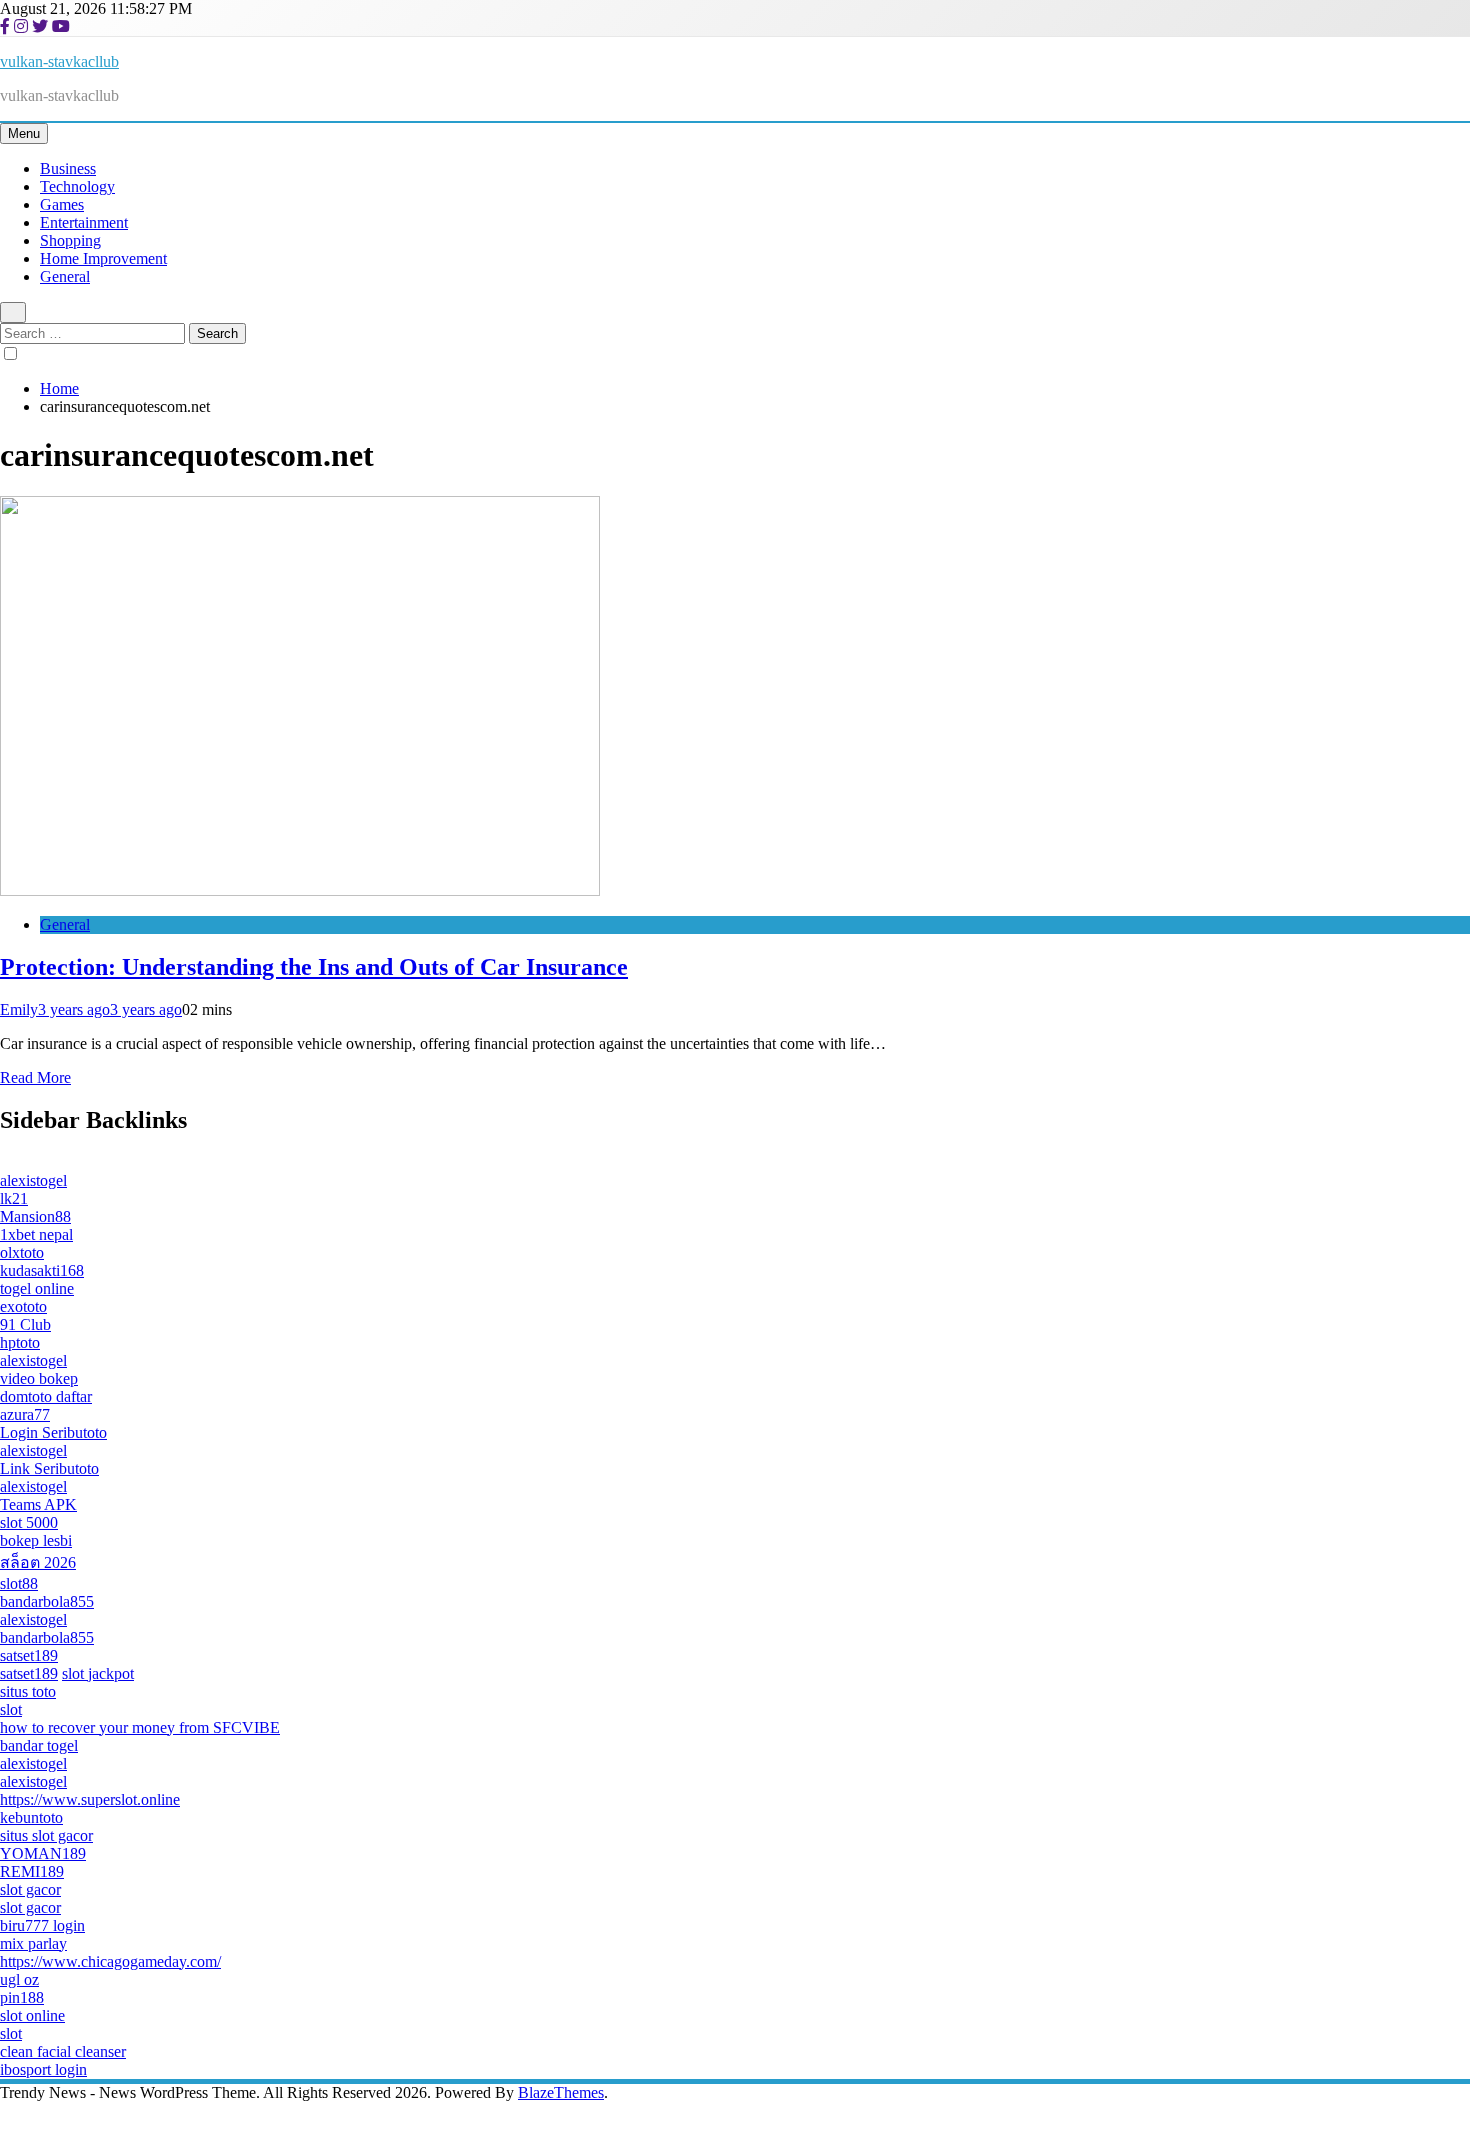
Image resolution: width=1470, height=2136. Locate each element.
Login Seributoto (53, 1432)
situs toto (28, 1691)
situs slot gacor (46, 1835)
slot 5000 (29, 1522)
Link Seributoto (49, 1468)
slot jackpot (98, 1673)
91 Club (25, 1324)
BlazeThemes (561, 2092)
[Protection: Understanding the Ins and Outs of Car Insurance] (300, 890)
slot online (32, 2015)
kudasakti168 (42, 1270)
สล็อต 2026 (38, 1562)
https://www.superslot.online (90, 1799)
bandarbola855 (47, 1601)
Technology (77, 186)
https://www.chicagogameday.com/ (110, 1961)
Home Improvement (103, 258)
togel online (37, 1288)
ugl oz (19, 1979)
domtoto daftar (46, 1396)
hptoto (20, 1342)
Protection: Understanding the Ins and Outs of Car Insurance (314, 967)
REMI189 (32, 1871)
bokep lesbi (36, 1540)
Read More (35, 1077)
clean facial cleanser (63, 2051)
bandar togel (39, 1745)
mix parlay (33, 1943)
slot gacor (30, 1889)
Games (62, 204)
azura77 (25, 1414)
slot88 (19, 1583)
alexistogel (33, 1180)
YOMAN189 (43, 1853)
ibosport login (43, 2069)
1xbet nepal (36, 1234)
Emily (19, 1009)
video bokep (39, 1378)
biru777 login (42, 1925)
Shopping (70, 240)
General (65, 276)
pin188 (22, 1997)
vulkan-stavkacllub (59, 61)
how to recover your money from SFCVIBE (140, 1727)
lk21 (14, 1198)
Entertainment (84, 222)
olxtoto (22, 1252)
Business (68, 168)
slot (11, 1709)
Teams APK (38, 1504)
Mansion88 (35, 1216)
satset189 (29, 1655)
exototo (23, 1306)
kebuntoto (31, 1817)
